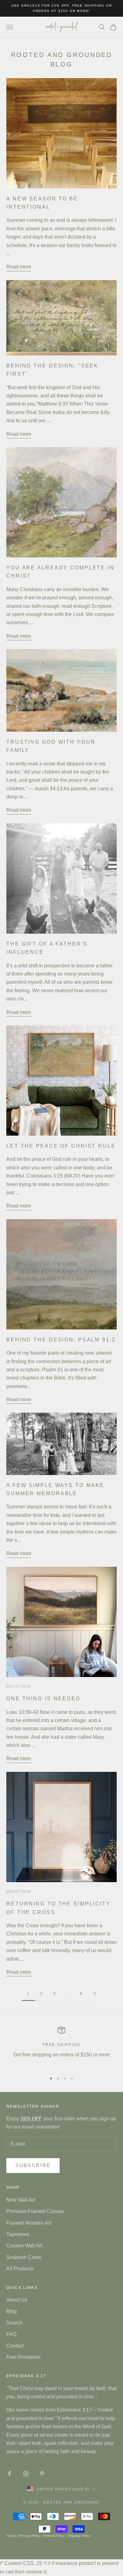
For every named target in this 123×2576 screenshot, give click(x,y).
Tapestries (18, 2234)
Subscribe (33, 2165)
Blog (12, 2311)
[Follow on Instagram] (26, 2474)
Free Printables (23, 2357)
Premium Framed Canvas (35, 2211)
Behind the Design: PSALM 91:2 (61, 1340)
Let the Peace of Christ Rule (61, 1146)
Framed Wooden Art (29, 2223)
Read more (19, 267)
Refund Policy (54, 2536)
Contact (15, 2346)
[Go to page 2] (95, 1994)
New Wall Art (21, 2200)
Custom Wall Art (24, 2246)
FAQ (11, 2334)
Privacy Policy (30, 2536)
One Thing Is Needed (44, 1698)
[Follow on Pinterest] (42, 2474)
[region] (61, 2047)
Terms (11, 2536)
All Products (20, 2269)
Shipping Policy (79, 2536)
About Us (17, 2300)
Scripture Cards (24, 2257)
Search (14, 2323)
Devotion (19, 1686)
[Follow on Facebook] (9, 2474)
